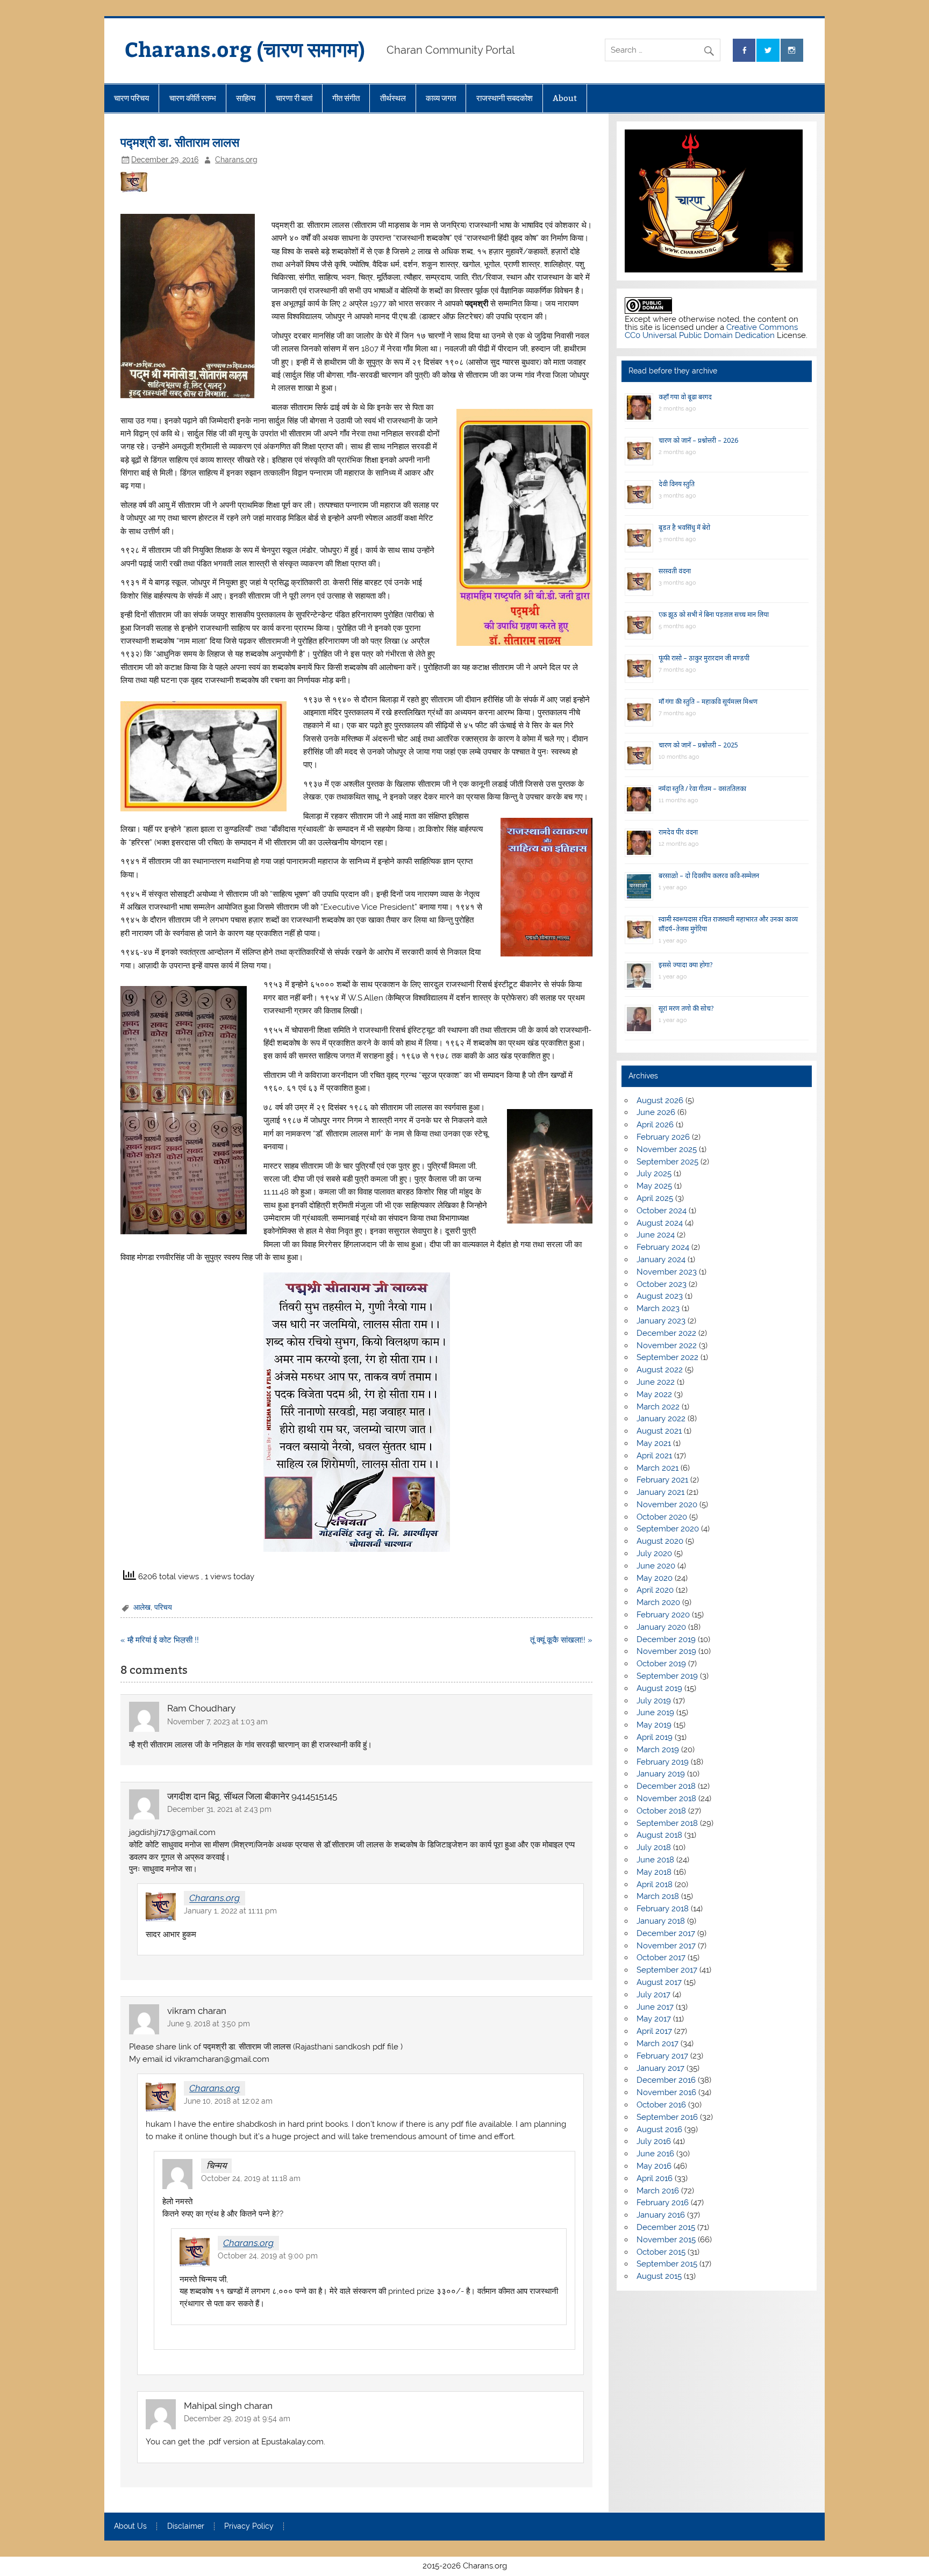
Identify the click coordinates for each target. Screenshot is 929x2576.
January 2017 (660, 2068)
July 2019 (654, 1701)
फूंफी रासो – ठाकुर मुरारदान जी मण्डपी (704, 658)
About (565, 98)
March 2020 (658, 1602)
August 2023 (660, 1296)
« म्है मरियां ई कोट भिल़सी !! (160, 1640)
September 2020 (668, 1529)
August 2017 (659, 1982)
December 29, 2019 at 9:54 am (237, 2419)
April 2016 (655, 2178)
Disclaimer (186, 2527)
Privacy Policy (249, 2527)
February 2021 (662, 1480)
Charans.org (236, 160)
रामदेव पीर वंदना (678, 832)
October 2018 (661, 1811)
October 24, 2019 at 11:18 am (251, 2178)
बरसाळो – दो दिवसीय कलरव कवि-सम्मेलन (709, 876)
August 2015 (659, 2276)
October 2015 (661, 2252)
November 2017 (666, 1946)
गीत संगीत (346, 98)
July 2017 (653, 1995)
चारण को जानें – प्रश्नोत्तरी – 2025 (698, 745)
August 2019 (659, 1688)
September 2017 (667, 1970)
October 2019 (661, 1664)
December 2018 (666, 1786)
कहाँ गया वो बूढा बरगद (685, 397)
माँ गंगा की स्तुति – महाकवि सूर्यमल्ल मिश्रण (708, 701)
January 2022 (661, 1419)
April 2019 (655, 1737)
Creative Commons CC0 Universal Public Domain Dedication (711, 331)
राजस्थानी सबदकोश (505, 98)
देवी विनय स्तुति (677, 484)
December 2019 (666, 1639)
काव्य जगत (441, 98)
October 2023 (662, 1284)
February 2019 (663, 1762)
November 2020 (667, 1505)
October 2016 (661, 2105)
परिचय (163, 1607)
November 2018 (666, 1798)
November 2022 (667, 1345)
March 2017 (658, 2043)
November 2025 (667, 1149)
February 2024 (663, 1247)
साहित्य (246, 98)
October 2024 (662, 1211)
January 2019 (661, 1774)
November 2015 (666, 2240)
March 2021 (658, 1468)
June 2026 (656, 1112)
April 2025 (655, 1198)
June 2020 (656, 1566)
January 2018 (661, 1921)
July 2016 (654, 2141)
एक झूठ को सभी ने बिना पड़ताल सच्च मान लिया (714, 614)
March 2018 (658, 1896)
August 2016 (659, 2129)
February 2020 (663, 1615)
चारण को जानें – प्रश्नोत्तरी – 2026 (698, 440)
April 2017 (654, 2031)
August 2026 (660, 1100)
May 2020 (655, 1578)
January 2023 (661, 1321)
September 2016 (667, 2117)
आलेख (142, 1607)
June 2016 (655, 2154)
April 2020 (655, 1590)
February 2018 (663, 1909)
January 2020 (661, 1627)
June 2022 (656, 1382)
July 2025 (654, 1174)
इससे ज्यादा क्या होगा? (685, 965)
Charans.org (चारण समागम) (245, 49)
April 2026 (655, 1125)
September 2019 (667, 1676)
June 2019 (655, 1712)
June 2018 (655, 1860)
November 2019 (666, 1651)
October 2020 (662, 1517)
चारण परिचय (131, 98)
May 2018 (654, 1872)
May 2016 (654, 2166)
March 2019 (658, 1750)
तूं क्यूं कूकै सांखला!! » (561, 1640)
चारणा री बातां (294, 98)
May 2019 (654, 1725)
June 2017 (655, 2007)
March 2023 (658, 1308)
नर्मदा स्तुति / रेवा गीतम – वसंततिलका (702, 789)
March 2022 (658, 1407)
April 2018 (655, 1884)
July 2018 (654, 1847)
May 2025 (654, 1186)
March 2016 (658, 2191)
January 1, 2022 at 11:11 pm (230, 1911)
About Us (130, 2527)
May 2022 (654, 1394)
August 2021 (659, 1431)
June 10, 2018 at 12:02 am (228, 2101)
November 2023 (667, 1272)
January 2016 (661, 2215)
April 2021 (654, 1456)
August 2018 (659, 1835)
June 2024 (656, 1235)
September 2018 (667, 1823)
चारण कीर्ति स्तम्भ (193, 98)
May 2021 (654, 1443)
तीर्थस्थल (393, 98)
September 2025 (667, 1162)
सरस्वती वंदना (675, 571)
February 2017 (662, 2056)
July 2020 (654, 1553)
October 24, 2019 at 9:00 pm (268, 2256)
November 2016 (666, 2092)
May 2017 (654, 2019)
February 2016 (663, 2203)
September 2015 (667, 2264)
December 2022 (666, 1333)
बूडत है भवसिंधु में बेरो (684, 527)
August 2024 (660, 1223)
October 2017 (661, 1958)
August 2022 (660, 1370)
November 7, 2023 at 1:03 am (217, 1722)
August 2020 (660, 1541)
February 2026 (663, 1137)
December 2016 (666, 2080)
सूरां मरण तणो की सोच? (686, 1008)
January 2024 (661, 1260)
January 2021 (660, 1492)
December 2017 (666, 1933)
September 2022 (667, 1357)
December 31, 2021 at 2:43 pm (219, 1809)
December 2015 (666, 2227)
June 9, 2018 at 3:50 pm (209, 2024)
